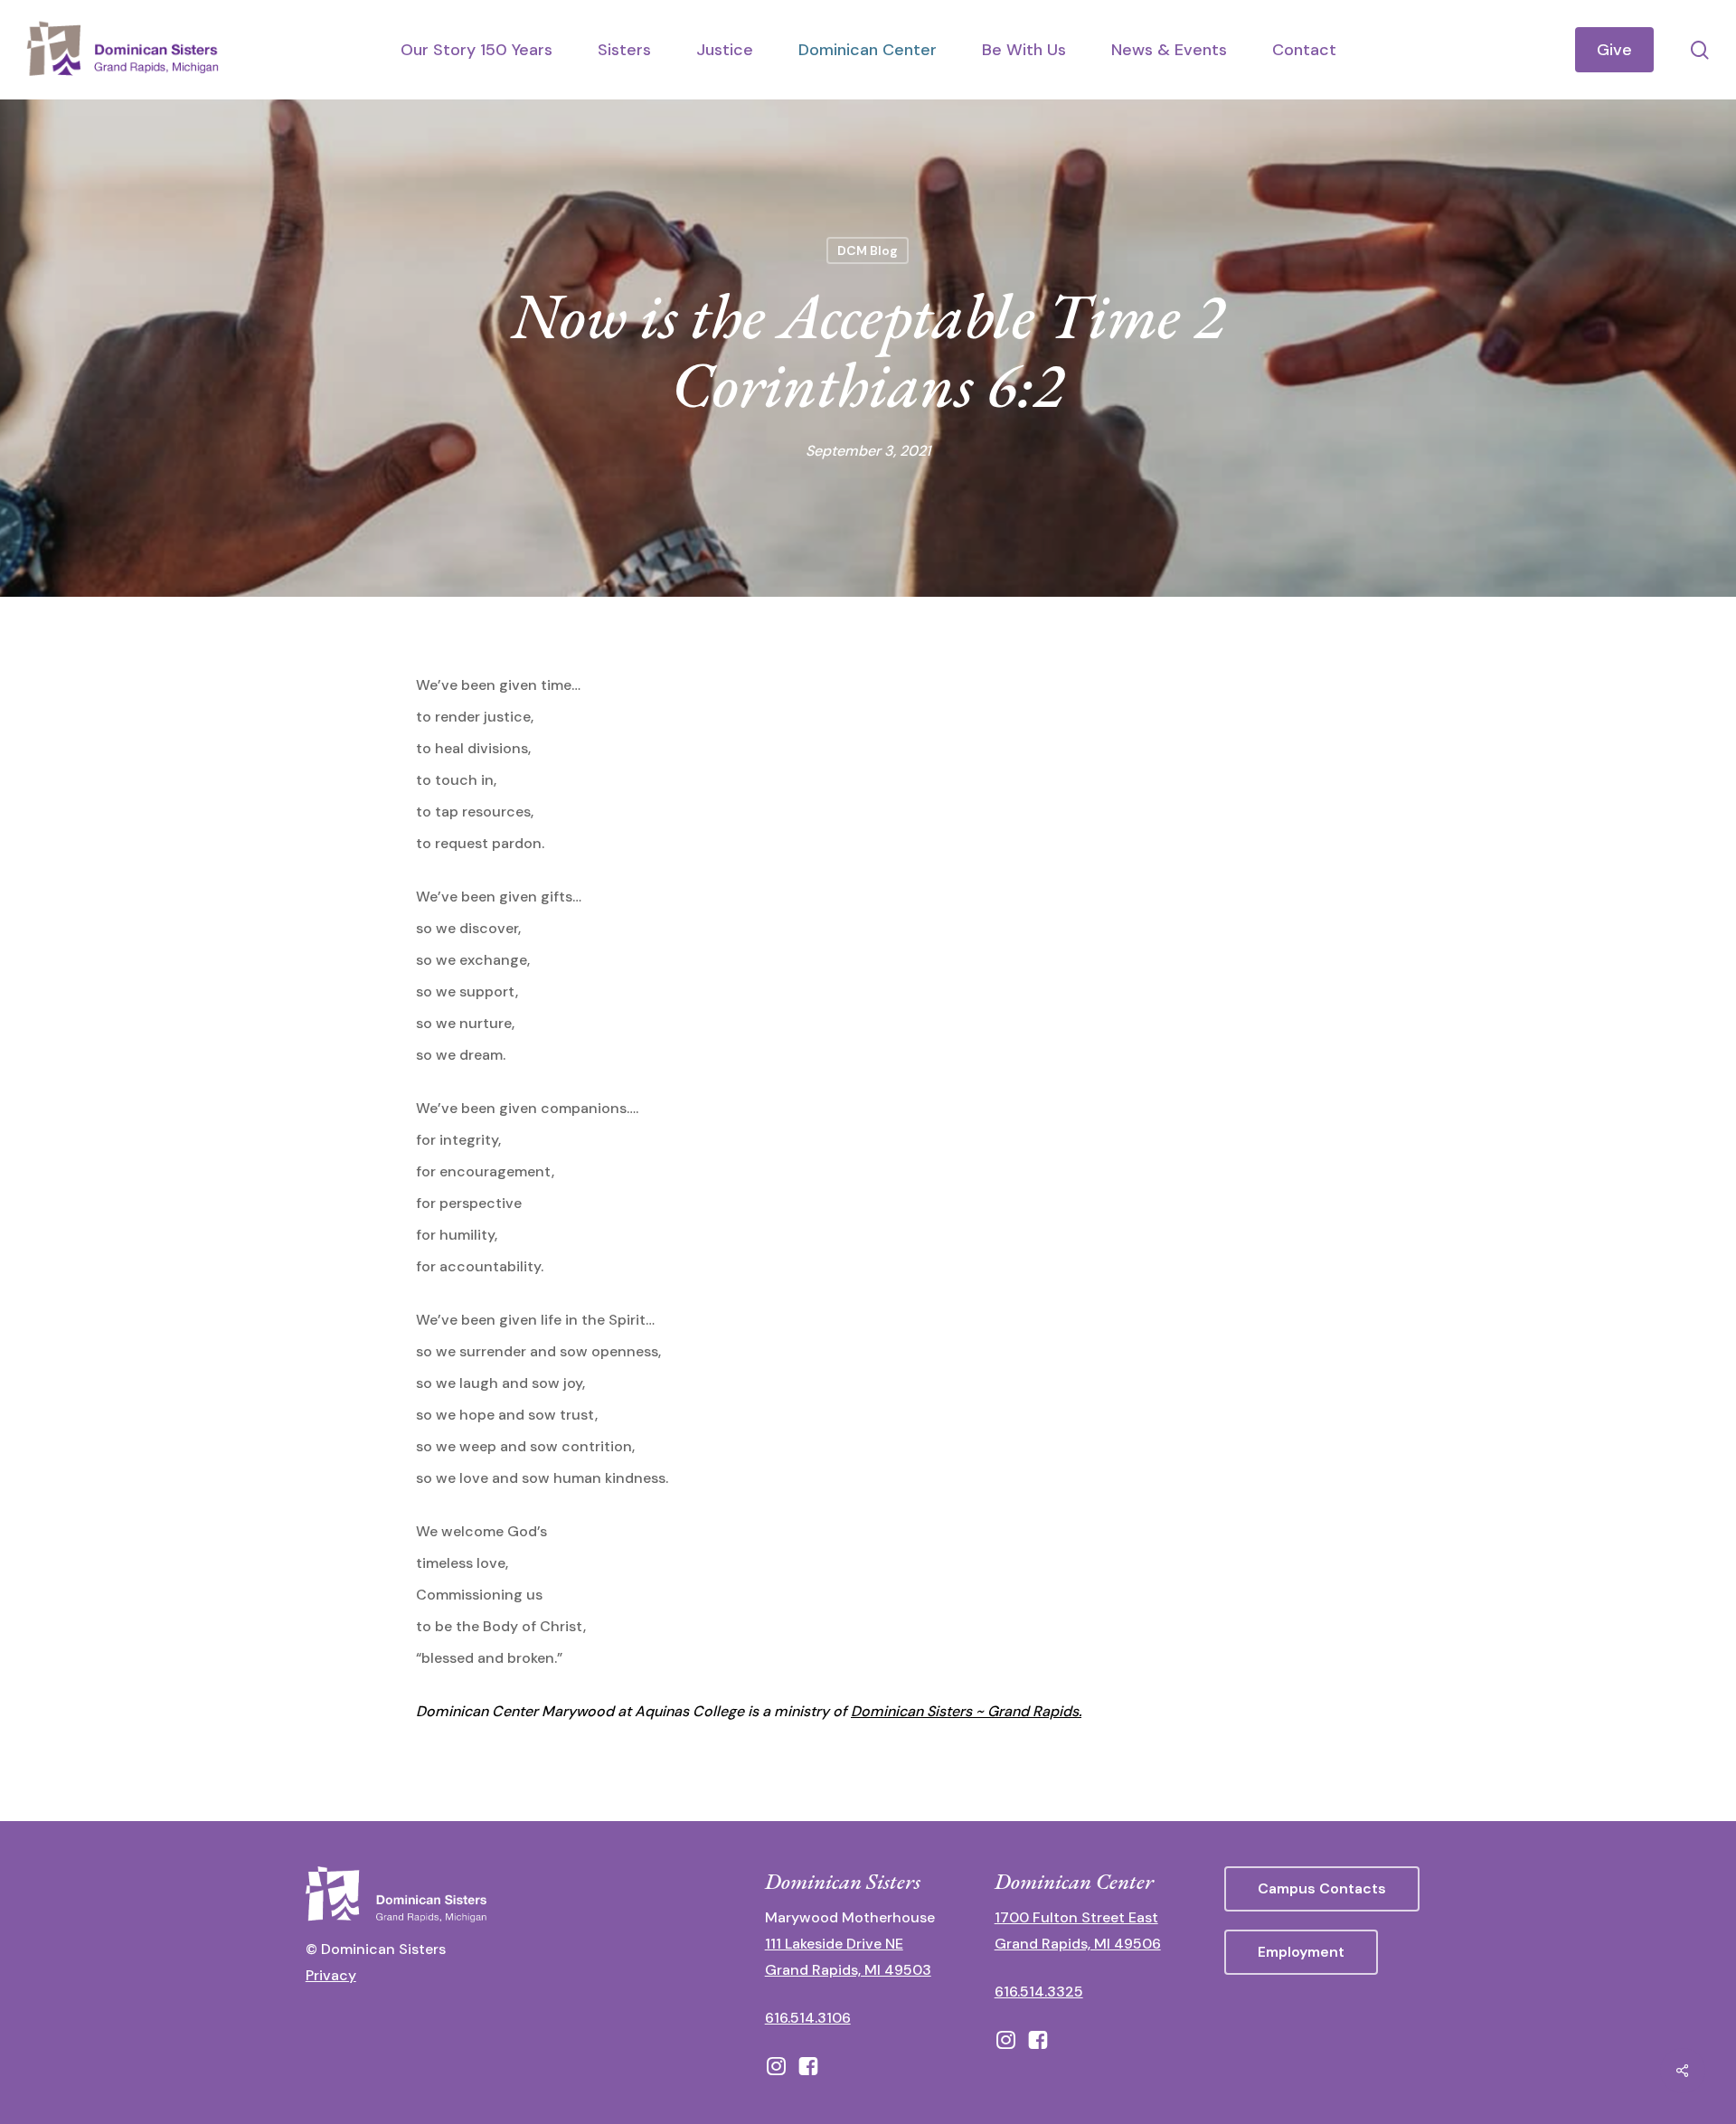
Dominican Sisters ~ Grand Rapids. (966, 1711)
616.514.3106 (808, 2018)
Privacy (331, 1975)
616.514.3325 (1039, 1992)
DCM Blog (868, 250)
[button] (1322, 1889)
